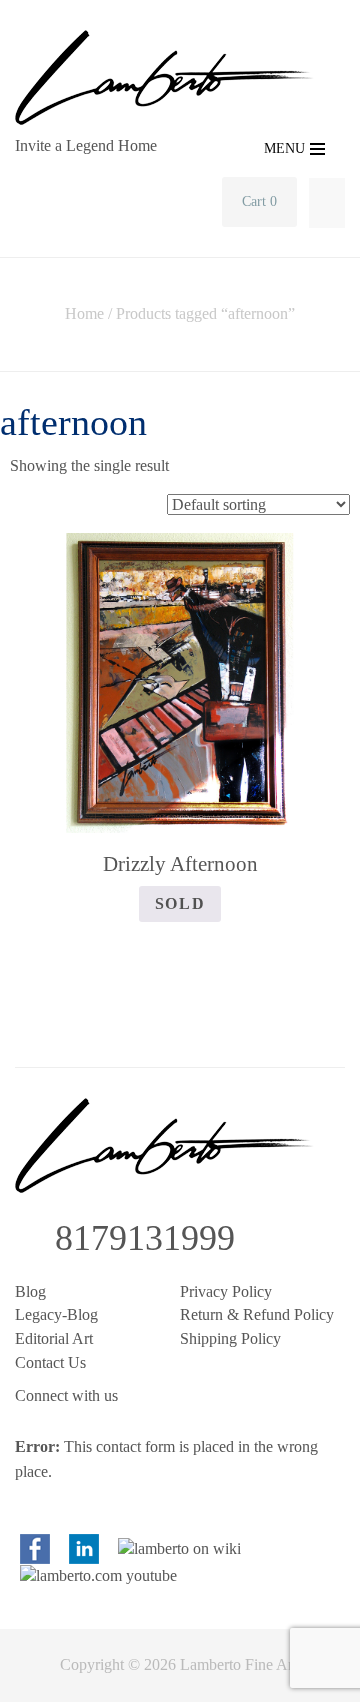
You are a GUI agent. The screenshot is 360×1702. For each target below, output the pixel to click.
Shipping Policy (230, 1338)
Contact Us (50, 1362)
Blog (30, 1291)
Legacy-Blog (56, 1314)
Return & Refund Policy (257, 1314)
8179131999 (145, 1238)
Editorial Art (54, 1338)
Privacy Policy (226, 1291)
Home (84, 313)
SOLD (180, 903)
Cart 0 (259, 201)
